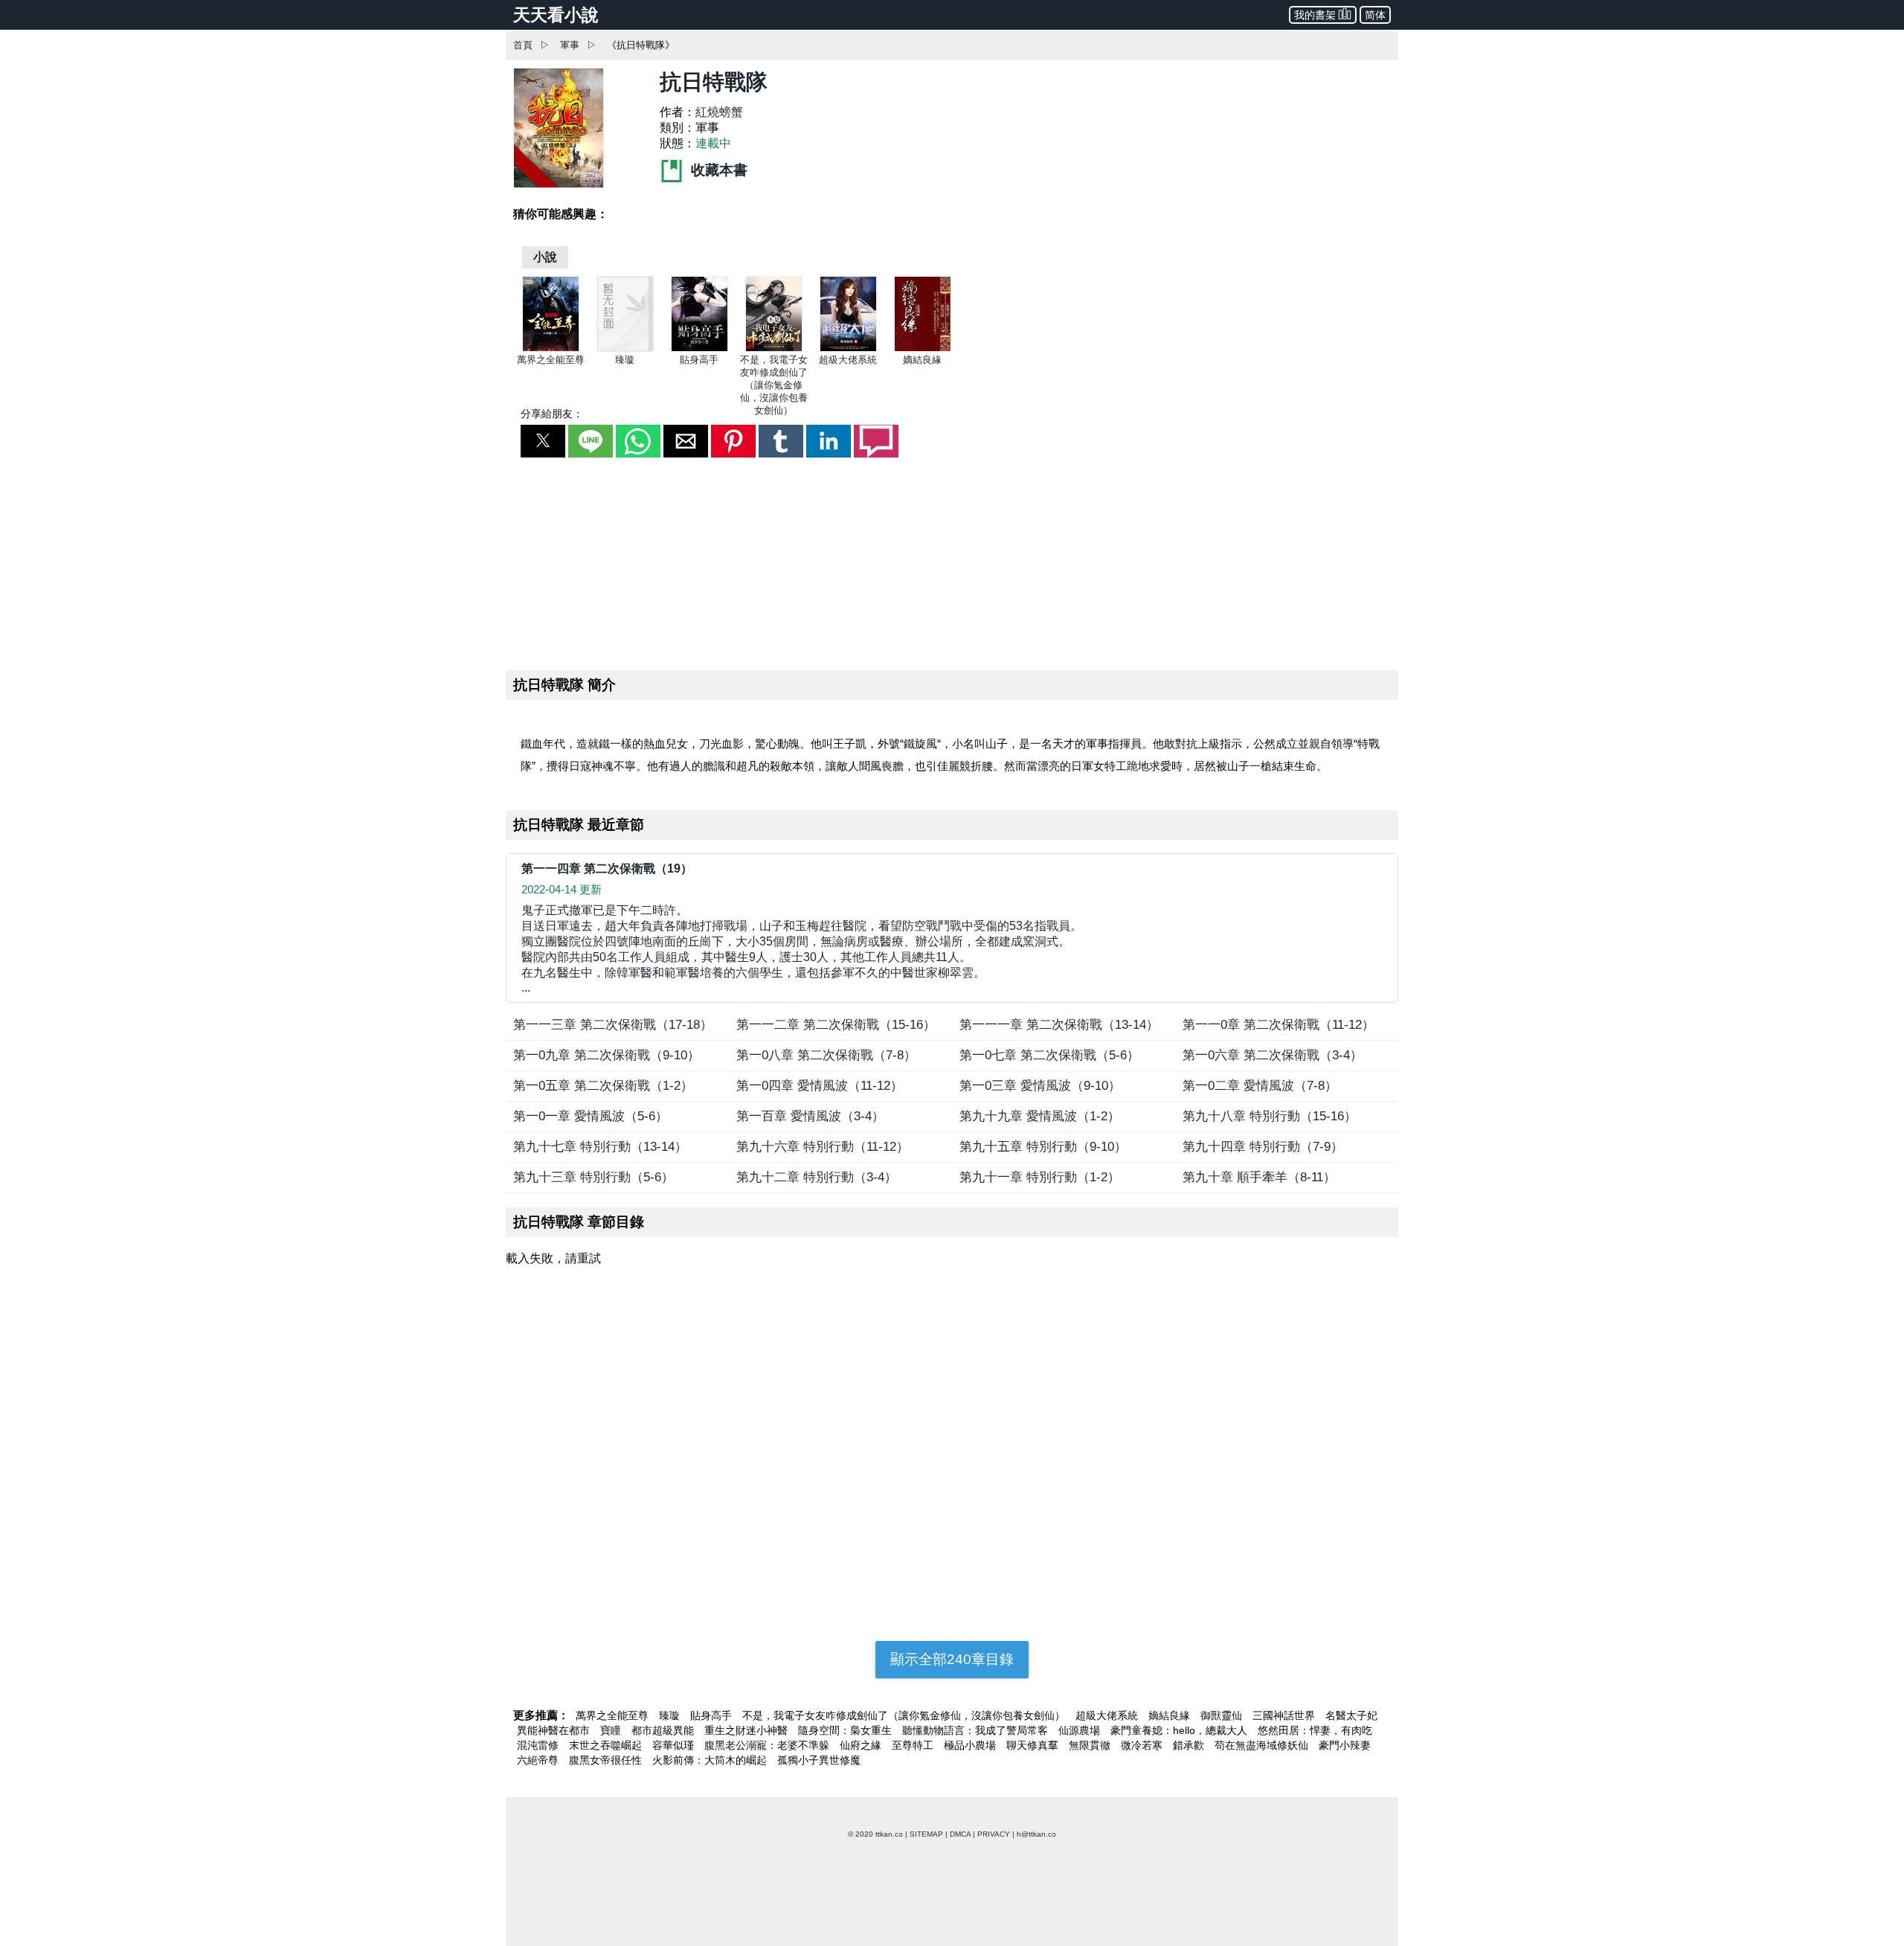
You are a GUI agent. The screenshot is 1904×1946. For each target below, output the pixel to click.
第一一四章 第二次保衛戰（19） (607, 868)
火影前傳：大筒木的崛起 (711, 1760)
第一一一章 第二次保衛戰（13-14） (1059, 1025)
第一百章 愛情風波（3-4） (810, 1116)
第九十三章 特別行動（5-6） (594, 1177)
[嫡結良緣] (923, 349)
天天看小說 (556, 15)
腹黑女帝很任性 (607, 1760)
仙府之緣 (862, 1745)
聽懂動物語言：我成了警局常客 (977, 1730)
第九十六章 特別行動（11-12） (823, 1147)
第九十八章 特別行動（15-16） (1270, 1116)
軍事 (570, 45)
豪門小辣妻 (1345, 1745)
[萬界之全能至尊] (551, 349)
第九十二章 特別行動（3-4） (817, 1177)
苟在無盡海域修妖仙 (1263, 1745)
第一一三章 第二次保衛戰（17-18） (613, 1025)
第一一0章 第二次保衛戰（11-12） (1279, 1025)
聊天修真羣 (1034, 1745)
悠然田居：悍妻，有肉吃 (1315, 1730)
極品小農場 (971, 1745)
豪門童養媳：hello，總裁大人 (1180, 1730)
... (802, 949)
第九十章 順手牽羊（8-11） (1259, 1177)
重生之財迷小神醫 (747, 1730)
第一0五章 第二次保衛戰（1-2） (603, 1086)
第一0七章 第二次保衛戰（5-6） (1049, 1055)
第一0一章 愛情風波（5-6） (591, 1116)
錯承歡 (1190, 1745)
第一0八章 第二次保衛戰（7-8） (826, 1055)
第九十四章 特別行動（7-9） (1263, 1147)
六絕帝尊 (539, 1760)
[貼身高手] (699, 349)
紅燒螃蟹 (719, 112)
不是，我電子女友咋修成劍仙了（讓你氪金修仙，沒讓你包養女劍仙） (774, 385)
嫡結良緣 (922, 360)
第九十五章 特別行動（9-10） (1043, 1147)
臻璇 (625, 360)
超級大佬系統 (848, 360)
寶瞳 (612, 1730)
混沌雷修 (539, 1745)
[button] (543, 441)
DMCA (960, 1834)
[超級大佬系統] (848, 349)
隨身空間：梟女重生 (846, 1730)
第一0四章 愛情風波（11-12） (820, 1086)
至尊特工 (914, 1745)
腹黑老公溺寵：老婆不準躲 (768, 1745)
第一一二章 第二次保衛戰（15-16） (836, 1025)
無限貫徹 (1091, 1745)
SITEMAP (926, 1834)
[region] (952, 561)
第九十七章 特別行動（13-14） (600, 1147)
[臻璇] (625, 349)
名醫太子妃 (1351, 1715)
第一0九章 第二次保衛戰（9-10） (607, 1055)
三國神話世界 (1285, 1715)
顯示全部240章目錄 (952, 1659)
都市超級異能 (664, 1730)
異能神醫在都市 (555, 1730)
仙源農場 (1081, 1730)
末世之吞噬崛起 (607, 1745)
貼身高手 (699, 360)
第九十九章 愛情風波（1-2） (1040, 1116)
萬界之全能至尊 (551, 360)
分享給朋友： (552, 414)
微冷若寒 (1143, 1745)
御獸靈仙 (1223, 1715)
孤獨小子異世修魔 (819, 1760)
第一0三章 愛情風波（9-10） (1040, 1086)
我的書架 (1315, 15)
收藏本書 (717, 170)
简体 (1375, 15)
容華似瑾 (675, 1745)
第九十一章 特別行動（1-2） (1040, 1177)
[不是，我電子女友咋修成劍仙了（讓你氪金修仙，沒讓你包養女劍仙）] (774, 349)
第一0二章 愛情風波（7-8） (1260, 1086)
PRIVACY (994, 1834)
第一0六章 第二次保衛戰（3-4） (1273, 1055)
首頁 (523, 45)
